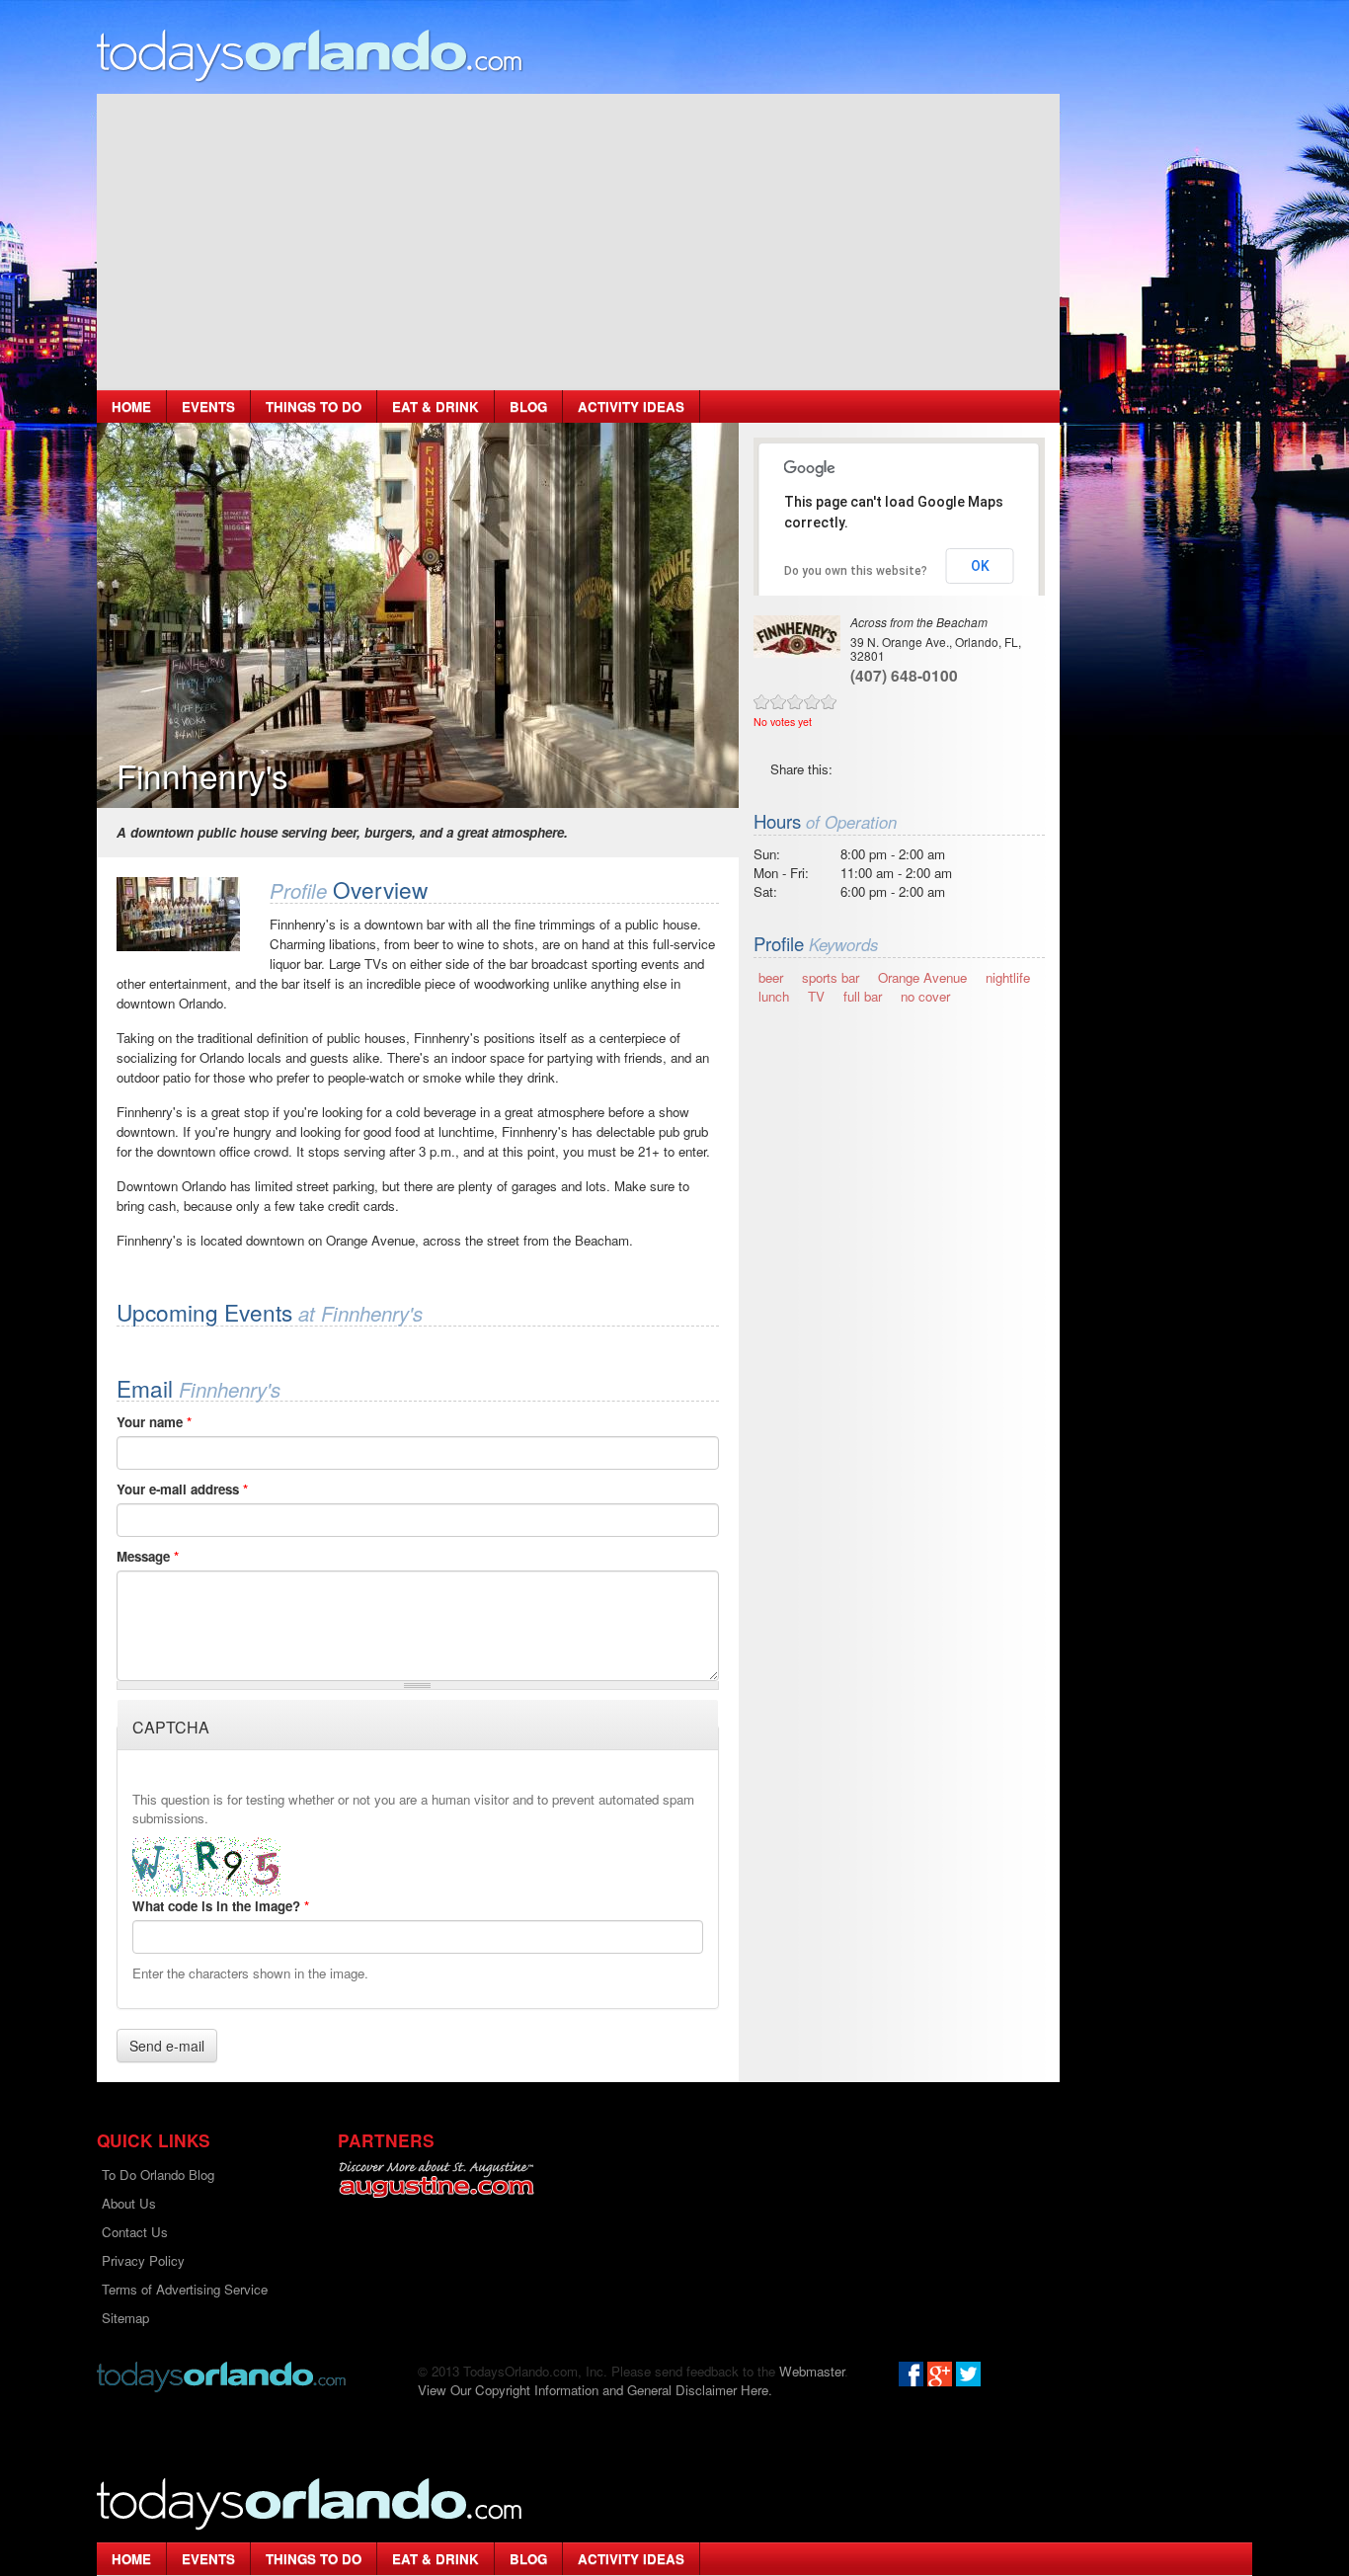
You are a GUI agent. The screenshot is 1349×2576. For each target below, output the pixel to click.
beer (771, 977)
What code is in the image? (221, 1906)
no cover (925, 996)
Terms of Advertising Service (185, 2289)
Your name (154, 1422)
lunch (774, 996)
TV (816, 996)
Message (148, 1556)
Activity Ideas (631, 406)
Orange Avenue (922, 977)
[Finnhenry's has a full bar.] (178, 914)
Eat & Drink (436, 406)
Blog (528, 406)
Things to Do (314, 406)
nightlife (1008, 977)
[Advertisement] (578, 242)
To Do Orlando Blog (158, 2174)
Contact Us (135, 2232)
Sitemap (125, 2318)
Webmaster (812, 2371)
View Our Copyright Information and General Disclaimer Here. (595, 2390)
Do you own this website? (856, 571)
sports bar (831, 977)
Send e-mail (167, 2046)
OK (980, 566)
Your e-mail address (182, 1489)
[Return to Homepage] (221, 2375)
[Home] (310, 55)
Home (131, 406)
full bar (863, 996)
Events (208, 406)
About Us (129, 2203)
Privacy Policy (143, 2260)
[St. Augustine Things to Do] (436, 2179)
